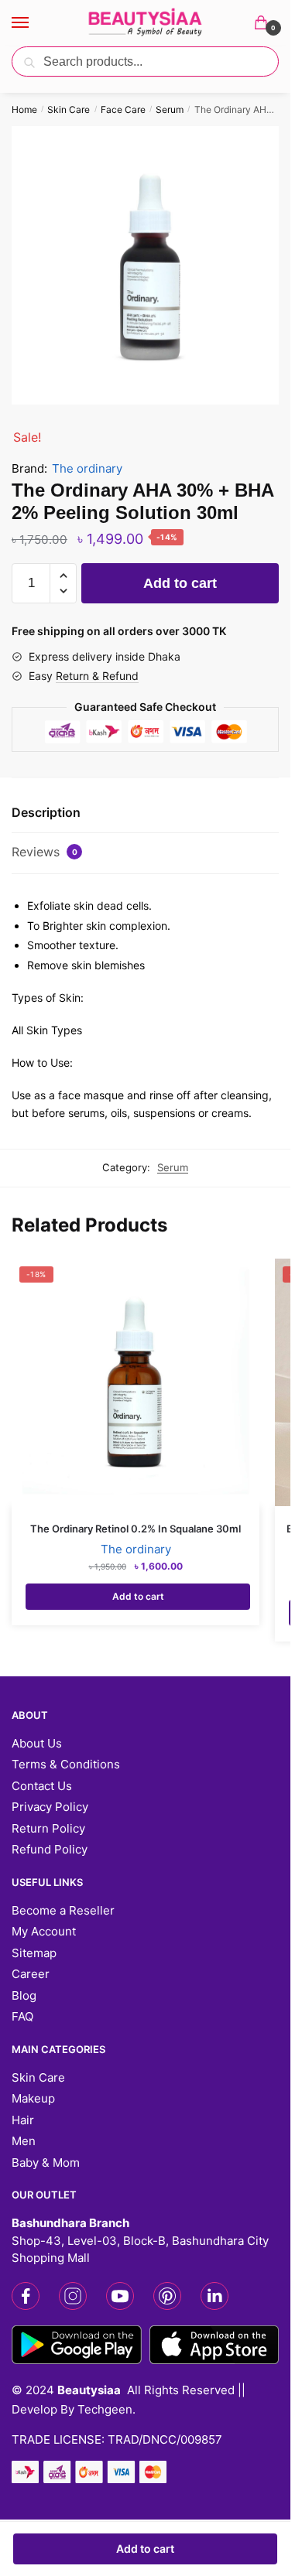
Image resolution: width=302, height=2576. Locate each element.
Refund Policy (50, 1849)
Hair (23, 2120)
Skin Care (69, 109)
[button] (63, 576)
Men (24, 2141)
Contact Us (42, 1786)
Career (31, 1974)
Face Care (123, 109)
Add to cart (145, 2549)
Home (24, 109)
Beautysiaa (89, 2390)
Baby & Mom (46, 2163)
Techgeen (105, 2409)
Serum (170, 109)
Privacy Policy (50, 1807)
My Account (44, 1931)
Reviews (45, 852)
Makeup (33, 2098)
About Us (37, 1743)
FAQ (22, 2016)
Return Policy (48, 1828)
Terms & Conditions (66, 1764)
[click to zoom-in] (151, 265)
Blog (24, 1995)
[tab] (145, 813)
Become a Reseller (63, 1910)
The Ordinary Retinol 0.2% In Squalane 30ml (136, 1529)
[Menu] (35, 23)
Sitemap (34, 1953)
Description (46, 812)
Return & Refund (97, 676)
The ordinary (87, 468)
